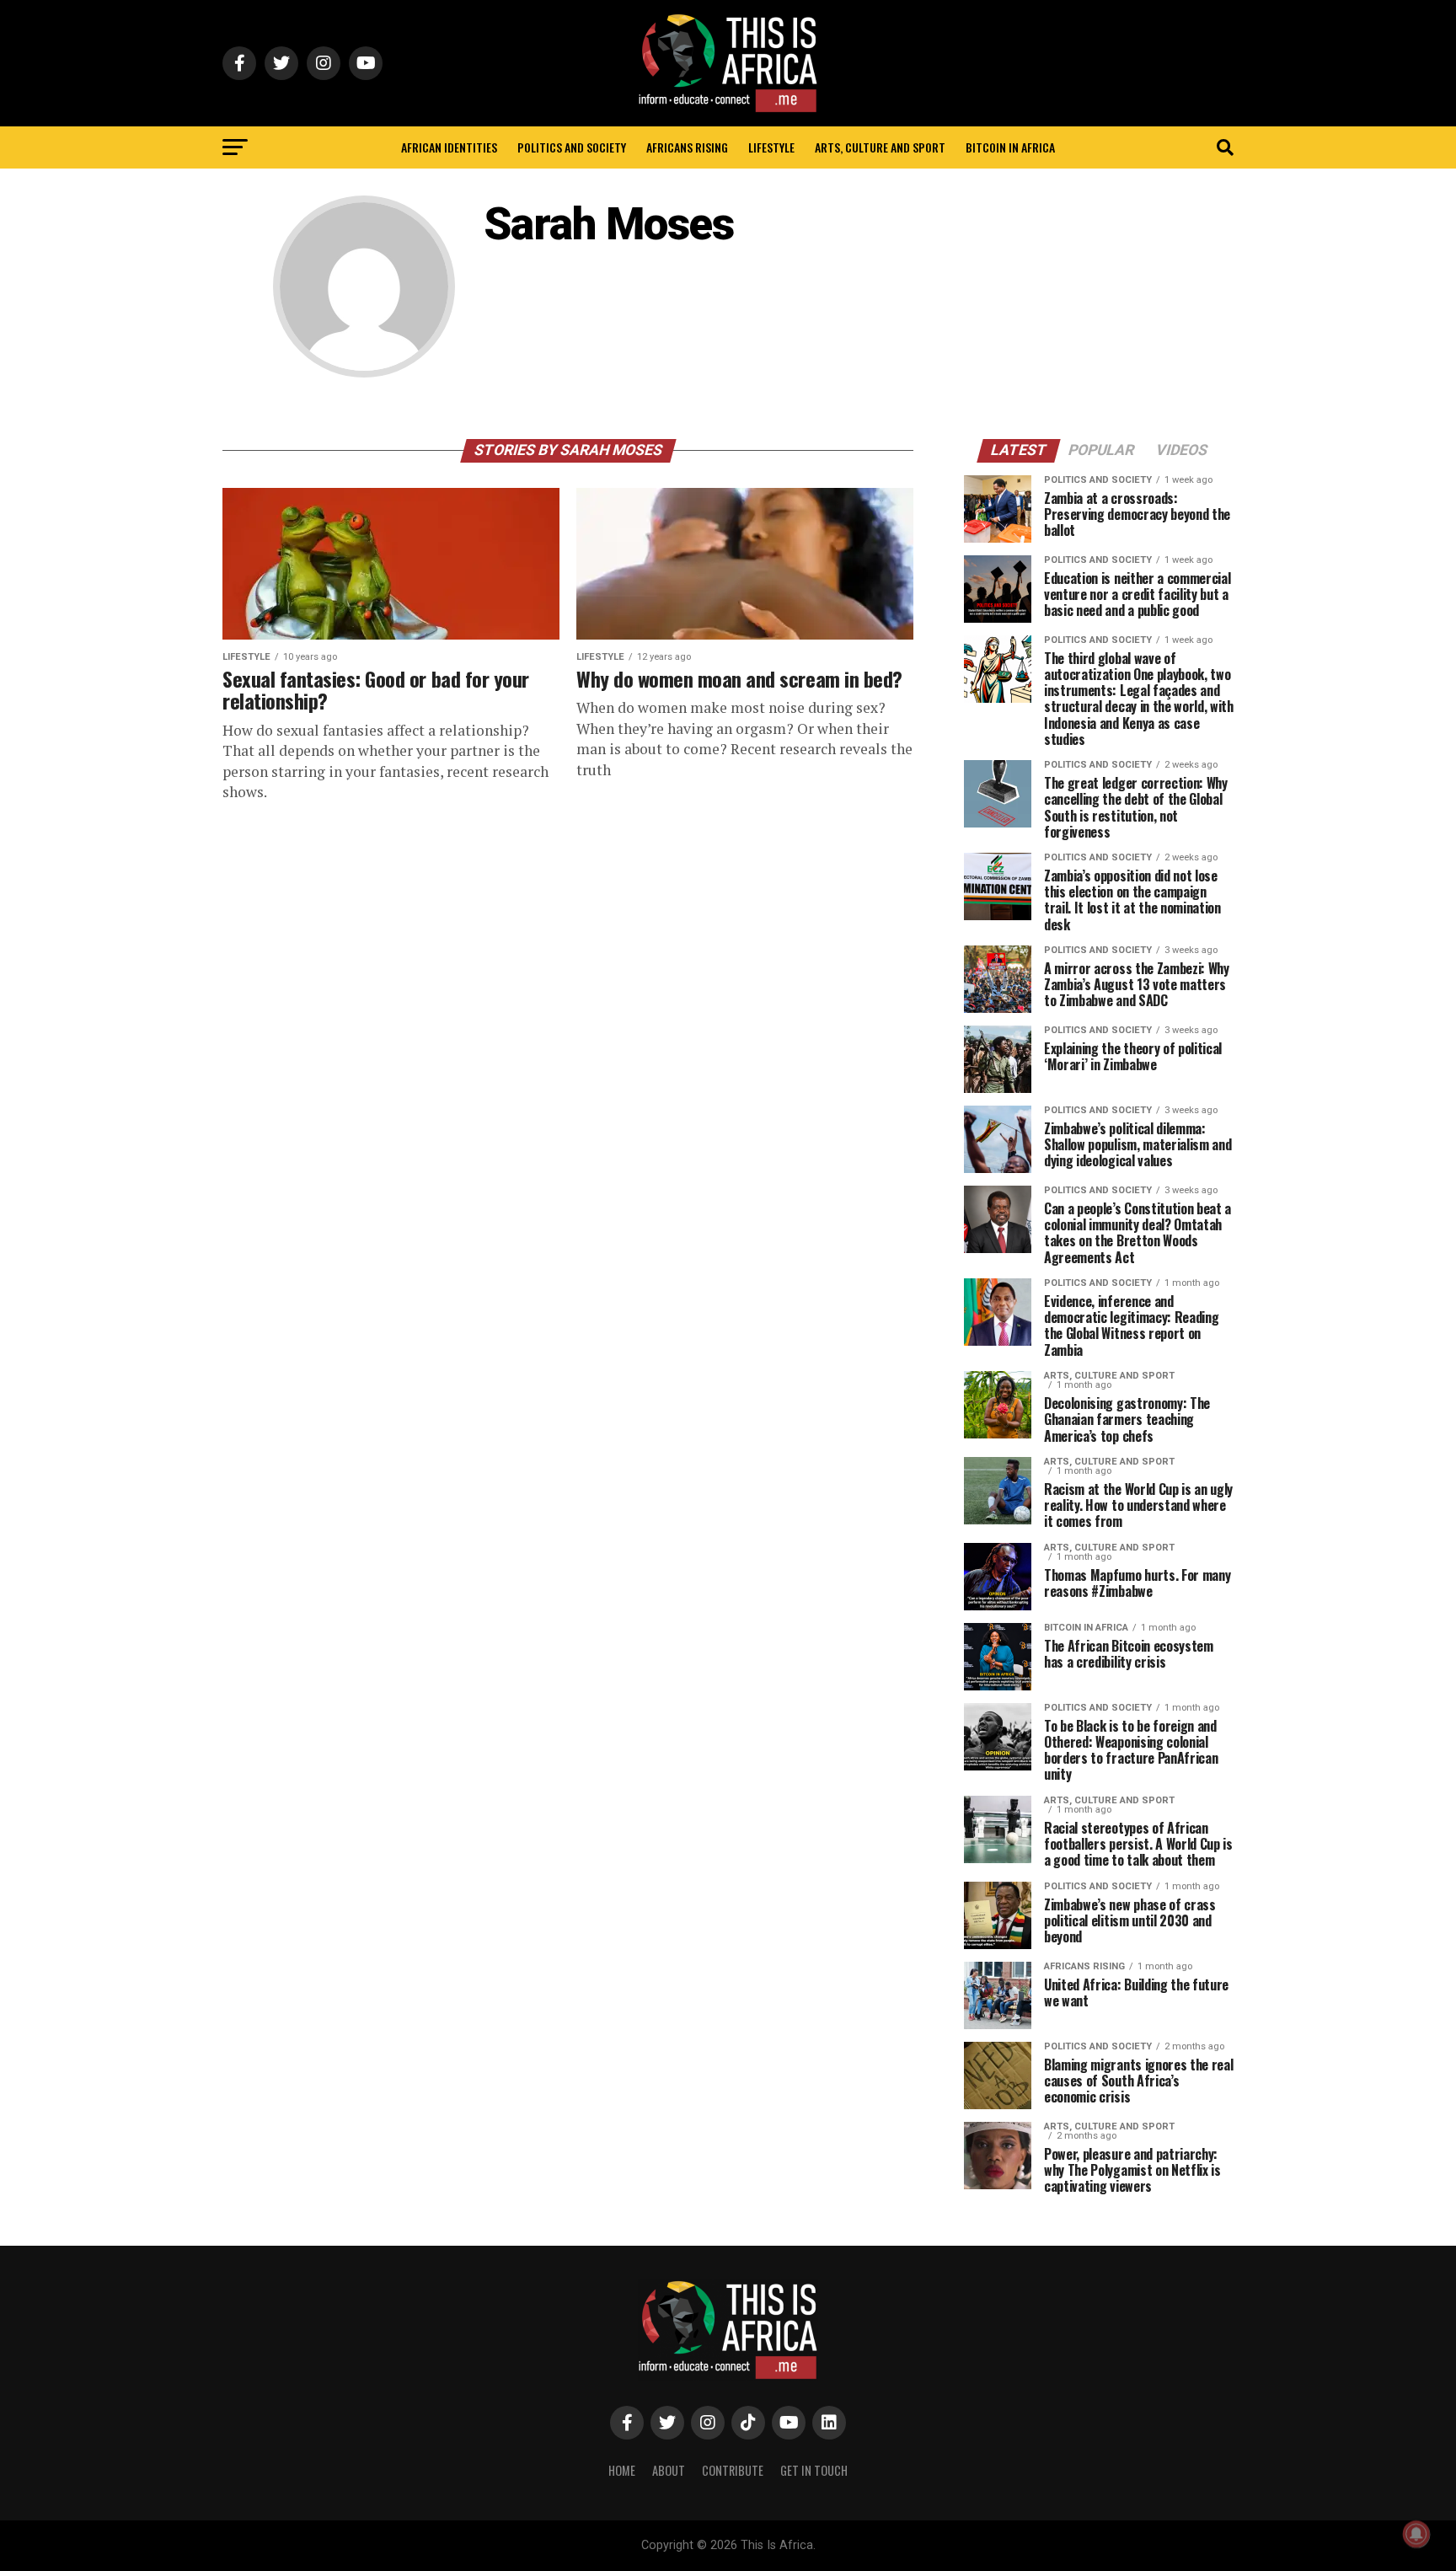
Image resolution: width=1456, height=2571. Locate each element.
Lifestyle (771, 147)
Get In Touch (814, 2470)
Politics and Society (572, 147)
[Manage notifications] (1416, 2534)
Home (622, 2470)
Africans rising (687, 147)
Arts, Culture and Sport (880, 147)
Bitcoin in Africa (1010, 147)
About (669, 2470)
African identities (449, 147)
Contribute (733, 2470)
